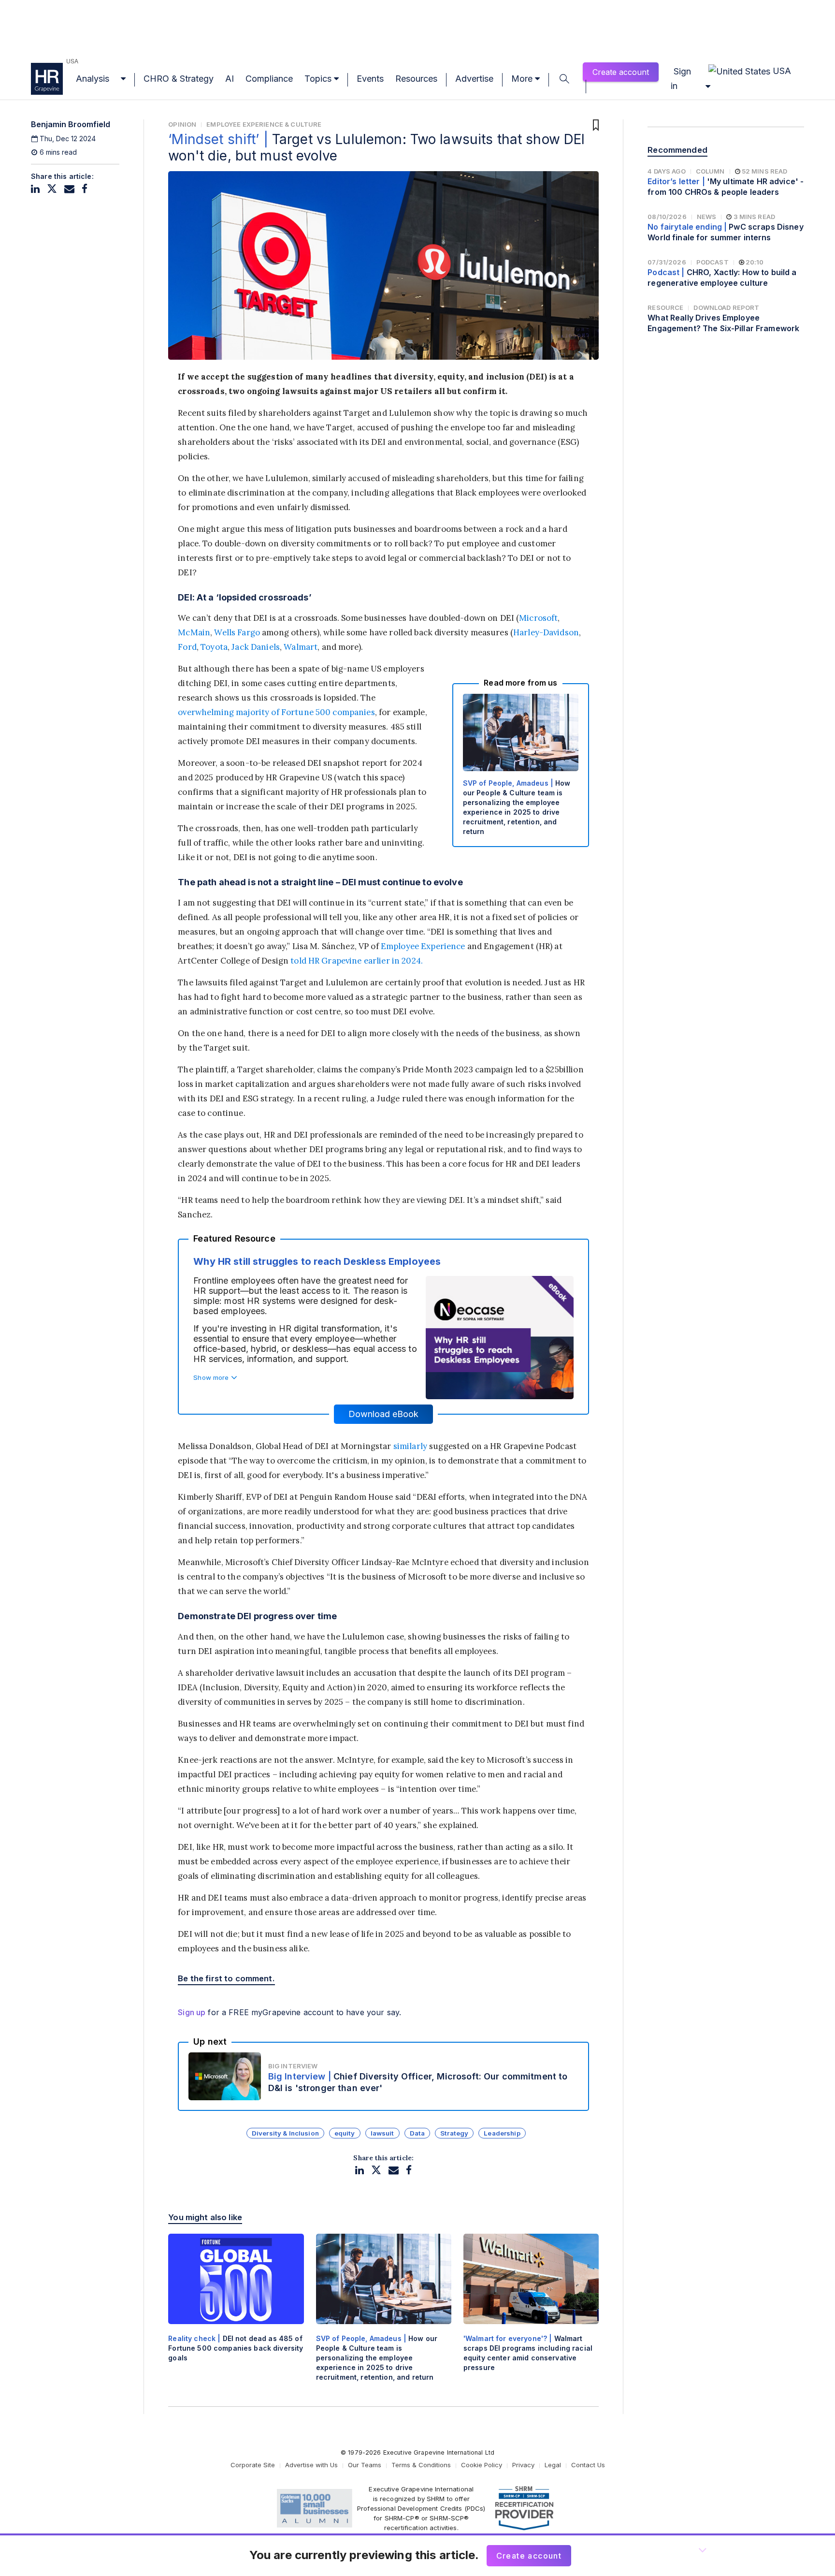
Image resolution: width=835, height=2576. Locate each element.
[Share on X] (52, 189)
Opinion (182, 124)
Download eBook (383, 1414)
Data (417, 2133)
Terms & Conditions (421, 2465)
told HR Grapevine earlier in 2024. (357, 961)
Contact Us (588, 2465)
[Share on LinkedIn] (35, 189)
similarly (410, 1446)
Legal (553, 2465)
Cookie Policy (482, 2465)
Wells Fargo (237, 632)
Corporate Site (253, 2465)
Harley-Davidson (546, 632)
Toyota (214, 647)
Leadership (502, 2133)
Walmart (301, 647)
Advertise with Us (311, 2465)
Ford (187, 647)
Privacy (523, 2465)
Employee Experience (423, 946)
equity (345, 2133)
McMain (194, 632)
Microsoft (538, 618)
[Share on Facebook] (85, 189)
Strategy (454, 2133)
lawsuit (382, 2133)
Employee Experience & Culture (264, 124)
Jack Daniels (256, 647)
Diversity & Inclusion (285, 2133)
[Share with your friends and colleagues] (69, 189)
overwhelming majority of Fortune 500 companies (276, 712)
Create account (621, 72)
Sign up (192, 2012)
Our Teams (365, 2465)
